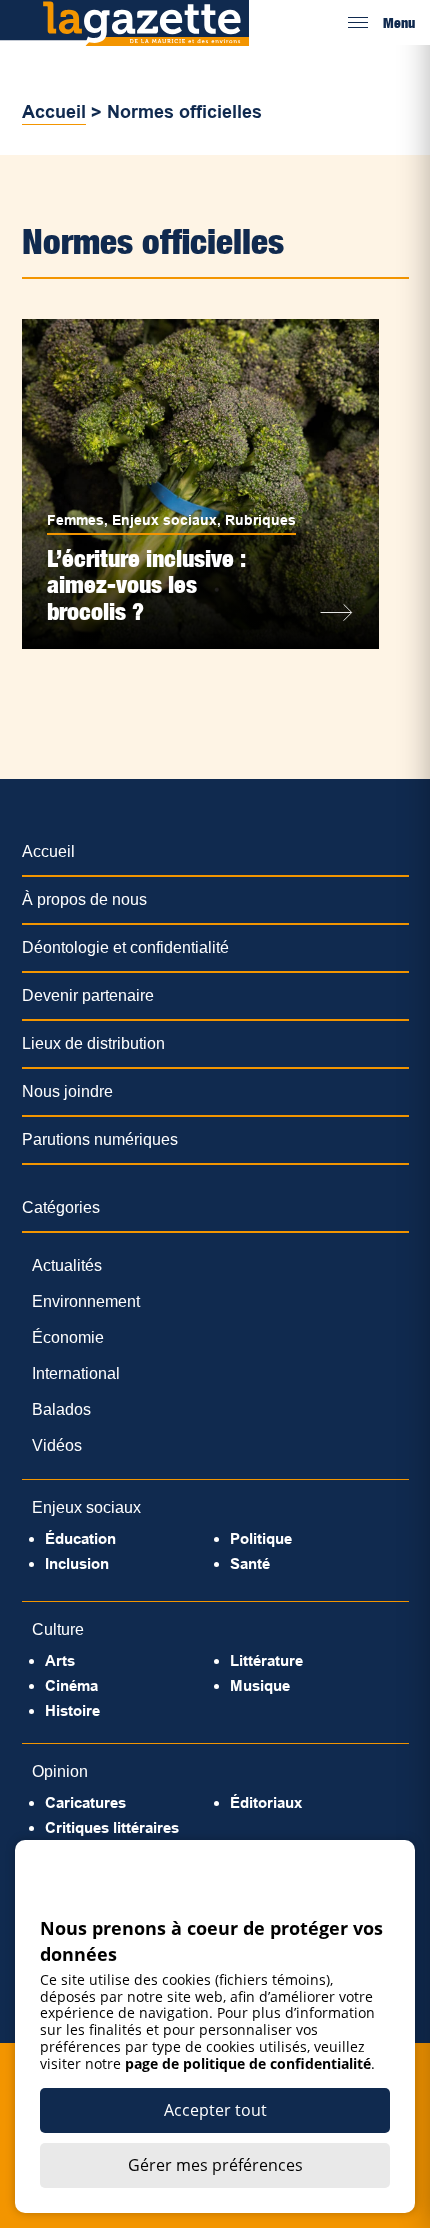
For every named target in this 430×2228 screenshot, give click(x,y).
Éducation (80, 1538)
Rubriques (260, 520)
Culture (58, 1629)
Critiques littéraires (112, 1827)
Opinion (60, 1771)
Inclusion (77, 1563)
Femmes (75, 520)
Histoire (72, 1710)
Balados (61, 1409)
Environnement (86, 1301)
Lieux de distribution (93, 1043)
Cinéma (71, 1685)
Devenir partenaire (88, 995)
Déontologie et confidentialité (125, 947)
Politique (261, 1538)
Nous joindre (67, 1091)
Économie (68, 1337)
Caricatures (85, 1802)
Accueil (54, 112)
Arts (60, 1660)
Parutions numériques (100, 1139)
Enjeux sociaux (164, 520)
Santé (250, 1563)
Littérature (266, 1660)
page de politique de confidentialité (248, 2063)
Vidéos (57, 1445)
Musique (260, 1685)
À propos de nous (84, 899)
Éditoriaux (266, 1802)
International (76, 1373)
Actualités (67, 1265)
